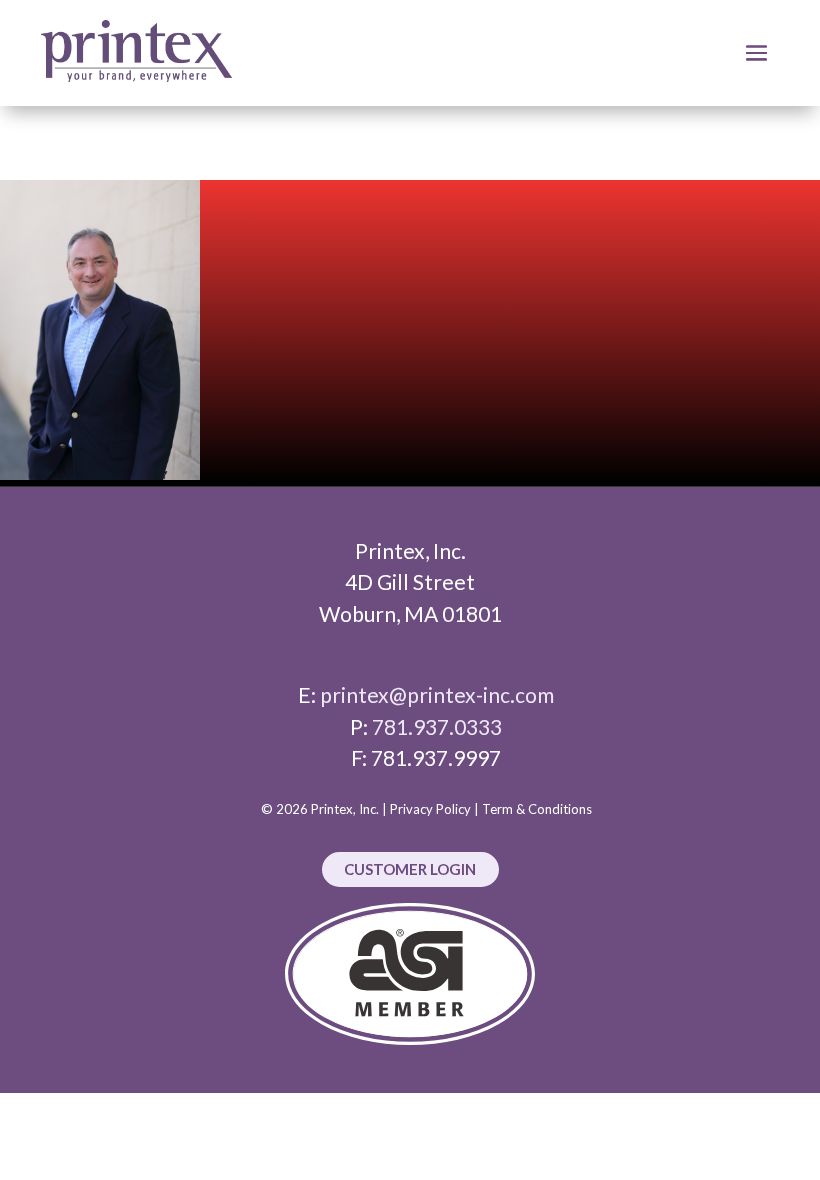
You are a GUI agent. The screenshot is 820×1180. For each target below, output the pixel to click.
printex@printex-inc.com (437, 694)
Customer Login (410, 869)
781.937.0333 (437, 726)
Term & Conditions (537, 809)
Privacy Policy (430, 809)
